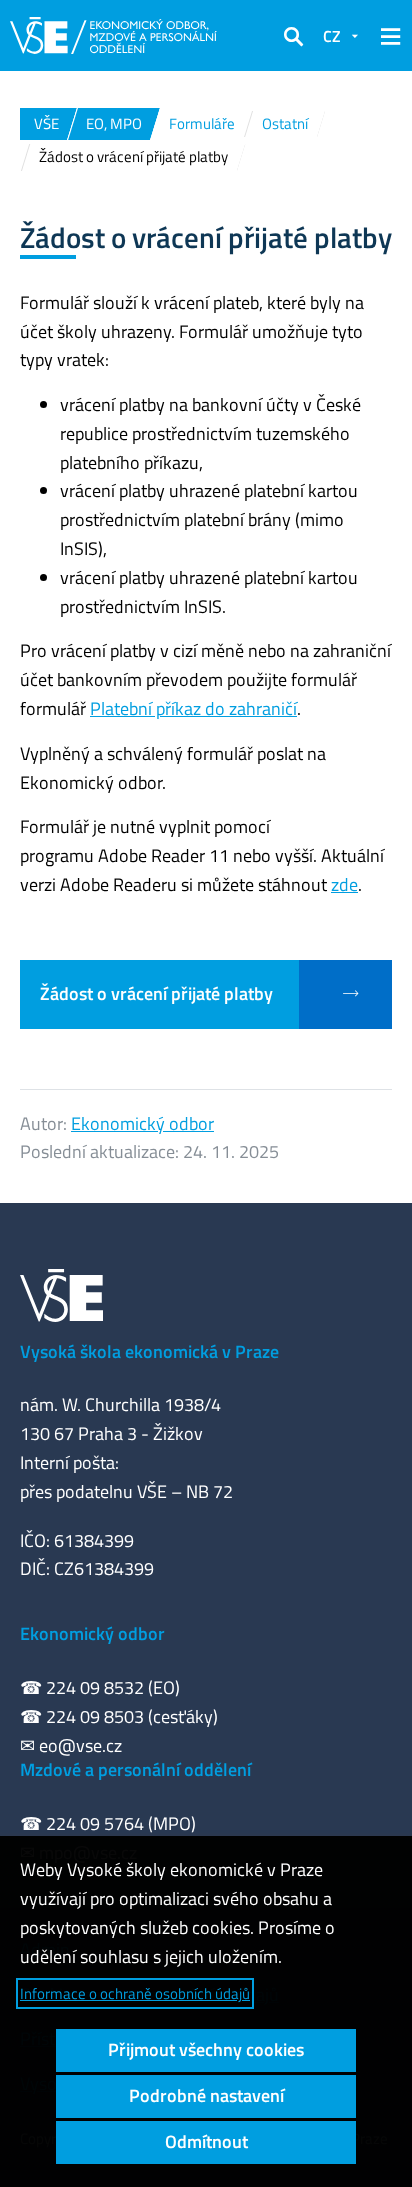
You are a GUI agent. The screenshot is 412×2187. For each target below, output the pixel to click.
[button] (293, 36)
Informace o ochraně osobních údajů (135, 1993)
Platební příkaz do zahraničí (193, 708)
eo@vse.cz (80, 1745)
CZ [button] (332, 36)
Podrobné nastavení (206, 2095)
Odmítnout (206, 2141)
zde (344, 884)
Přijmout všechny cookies (206, 2049)
